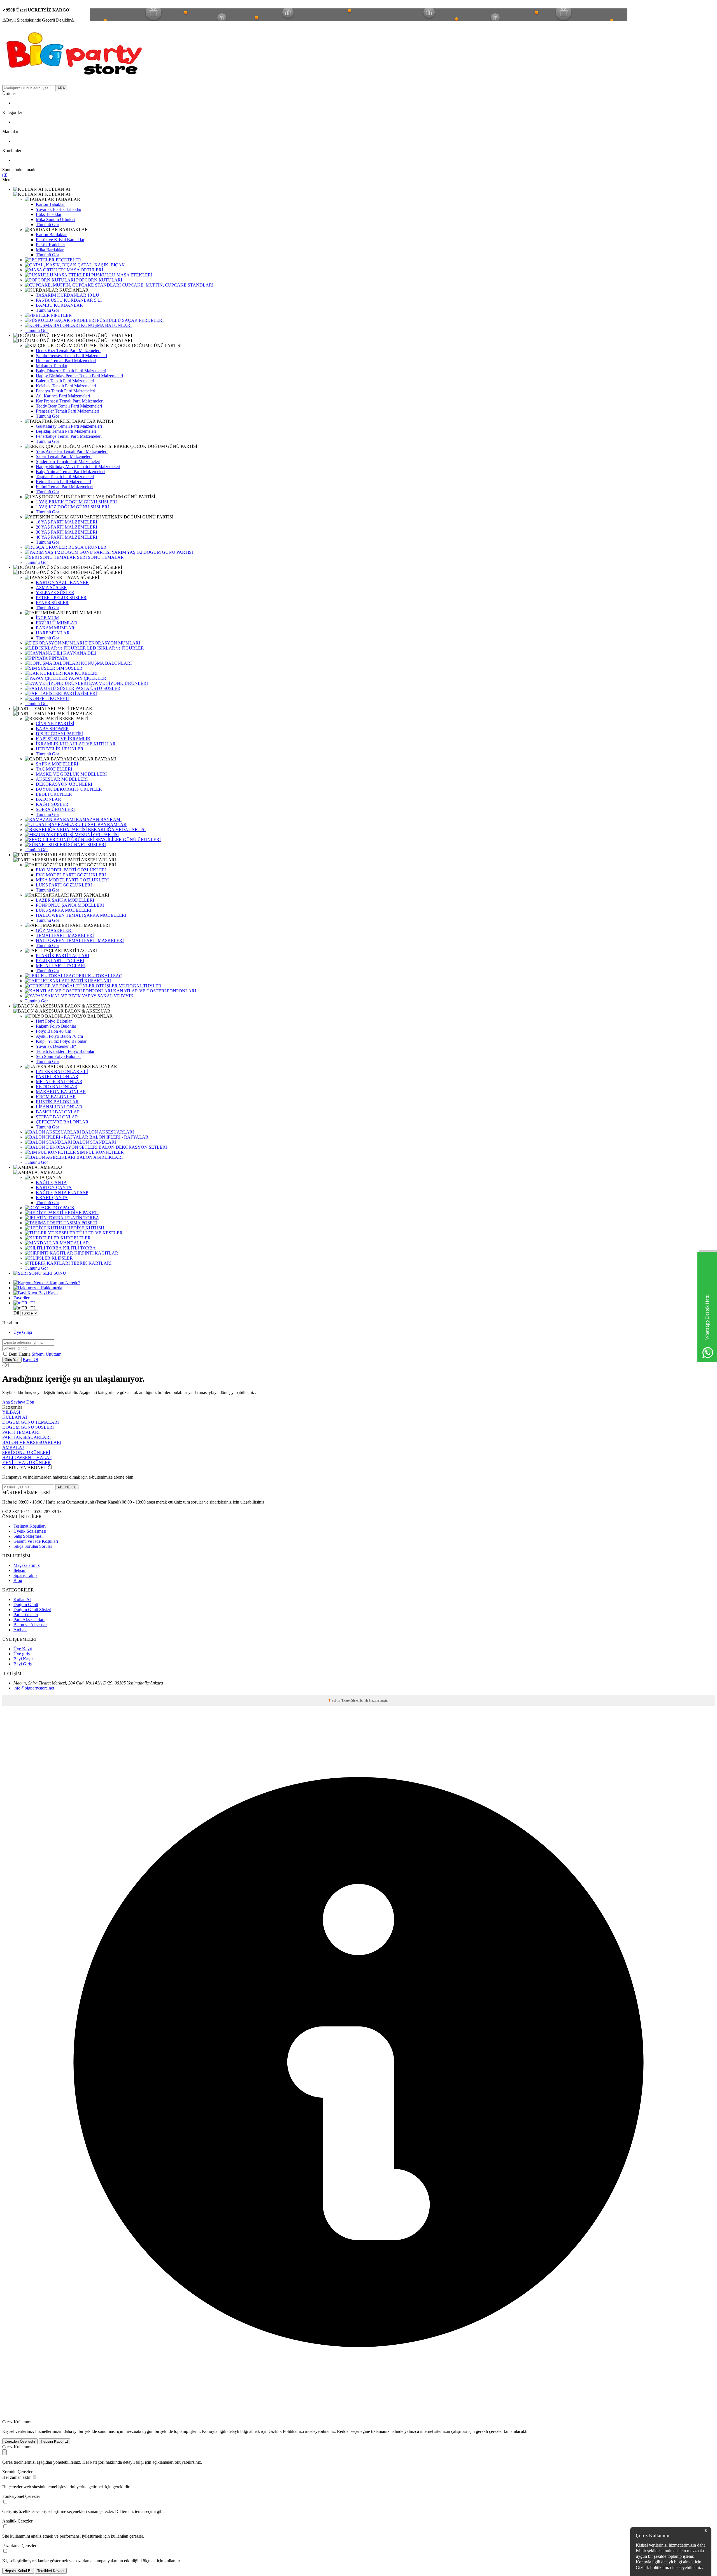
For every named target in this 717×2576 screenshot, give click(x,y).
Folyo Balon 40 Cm (53, 1031)
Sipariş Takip (25, 1575)
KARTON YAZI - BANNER (62, 582)
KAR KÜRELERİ (80, 673)
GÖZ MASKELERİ (54, 930)
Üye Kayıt (23, 1649)
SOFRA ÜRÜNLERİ (55, 809)
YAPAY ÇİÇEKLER (87, 678)
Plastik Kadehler (50, 245)
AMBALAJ (13, 1447)
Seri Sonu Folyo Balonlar (58, 1056)
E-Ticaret (344, 1700)
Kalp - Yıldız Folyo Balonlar (61, 1041)
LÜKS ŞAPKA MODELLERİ (64, 910)
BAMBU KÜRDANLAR (59, 305)
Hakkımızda (51, 1288)
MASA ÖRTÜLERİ (84, 270)
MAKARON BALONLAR (61, 1092)
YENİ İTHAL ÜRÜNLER (26, 1462)
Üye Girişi (23, 1332)
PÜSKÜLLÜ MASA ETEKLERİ (121, 275)
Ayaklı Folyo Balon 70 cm (59, 1036)
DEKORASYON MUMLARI (112, 643)
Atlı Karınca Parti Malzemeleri (63, 396)
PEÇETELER (68, 260)
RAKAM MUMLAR (55, 628)
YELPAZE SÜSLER (55, 593)
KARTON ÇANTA (54, 1187)
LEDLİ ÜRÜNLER (54, 794)
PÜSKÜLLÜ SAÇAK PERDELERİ (130, 320)
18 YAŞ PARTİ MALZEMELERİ (67, 522)
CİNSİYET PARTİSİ (55, 724)
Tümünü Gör (47, 224)
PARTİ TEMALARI (21, 1432)
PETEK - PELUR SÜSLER (61, 598)
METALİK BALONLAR (59, 1082)
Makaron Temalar (52, 366)
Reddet (343, 2431)
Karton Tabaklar (50, 204)
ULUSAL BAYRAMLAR (102, 824)
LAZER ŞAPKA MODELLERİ (65, 900)
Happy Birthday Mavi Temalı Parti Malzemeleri (78, 466)
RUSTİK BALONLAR (57, 1102)
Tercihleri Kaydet (51, 2571)
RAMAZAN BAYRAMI (98, 819)
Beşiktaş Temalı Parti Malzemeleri (66, 431)
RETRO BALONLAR (57, 1087)
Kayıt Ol (30, 1359)
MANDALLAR (74, 1243)
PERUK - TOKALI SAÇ (99, 976)
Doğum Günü (26, 1605)
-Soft (333, 1700)
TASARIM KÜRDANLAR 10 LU (67, 295)
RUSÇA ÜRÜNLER (87, 547)
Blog (18, 1580)
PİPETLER (61, 315)
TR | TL (28, 1303)
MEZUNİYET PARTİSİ (96, 835)
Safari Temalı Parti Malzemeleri (64, 456)
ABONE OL (67, 1487)
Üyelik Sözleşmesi (30, 1531)
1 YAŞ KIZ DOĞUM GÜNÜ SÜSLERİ (72, 507)
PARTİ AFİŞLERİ (80, 693)
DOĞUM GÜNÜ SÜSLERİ (28, 1427)
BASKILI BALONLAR (58, 1112)
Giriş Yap (12, 1360)
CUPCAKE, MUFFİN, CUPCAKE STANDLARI (167, 285)
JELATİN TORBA (81, 1218)
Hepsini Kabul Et (54, 2441)
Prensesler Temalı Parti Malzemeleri (67, 411)
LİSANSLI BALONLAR (59, 1107)
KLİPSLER (62, 1258)
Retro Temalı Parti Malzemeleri (63, 482)
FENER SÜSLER (52, 603)
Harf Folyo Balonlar (54, 1021)
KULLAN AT (15, 1417)
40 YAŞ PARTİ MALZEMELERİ (67, 537)
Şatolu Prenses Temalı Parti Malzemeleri (71, 356)
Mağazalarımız (26, 1565)
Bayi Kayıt (47, 1293)
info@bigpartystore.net (34, 1688)
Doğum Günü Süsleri (32, 1610)
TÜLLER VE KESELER (99, 1233)
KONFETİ (59, 698)
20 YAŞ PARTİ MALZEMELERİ (67, 527)
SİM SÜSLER (69, 668)
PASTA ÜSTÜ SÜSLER (97, 688)
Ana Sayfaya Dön (18, 1402)
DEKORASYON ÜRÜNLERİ (64, 784)
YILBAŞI (11, 1412)
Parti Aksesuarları (29, 1620)
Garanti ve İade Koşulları (36, 1541)
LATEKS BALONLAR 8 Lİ (62, 1071)
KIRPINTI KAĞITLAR (96, 1253)
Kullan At (22, 1599)
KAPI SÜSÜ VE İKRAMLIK (63, 739)
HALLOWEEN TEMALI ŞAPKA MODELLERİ (81, 915)
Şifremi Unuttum (46, 1354)
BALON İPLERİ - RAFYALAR (118, 1137)
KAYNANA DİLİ (79, 653)
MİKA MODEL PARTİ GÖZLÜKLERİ (72, 880)
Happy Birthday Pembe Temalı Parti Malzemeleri (79, 376)
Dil (16, 1313)
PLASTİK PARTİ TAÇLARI (62, 956)
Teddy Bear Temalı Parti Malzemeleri (69, 406)
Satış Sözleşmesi (28, 1536)
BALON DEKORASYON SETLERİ (132, 1147)
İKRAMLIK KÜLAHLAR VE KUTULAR (76, 744)
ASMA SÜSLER (51, 587)
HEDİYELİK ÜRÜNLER (60, 749)
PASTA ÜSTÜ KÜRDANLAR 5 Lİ (69, 300)
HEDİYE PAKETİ (81, 1213)
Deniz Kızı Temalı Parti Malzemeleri (68, 351)
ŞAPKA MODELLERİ (57, 764)
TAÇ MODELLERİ (54, 769)
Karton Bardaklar (51, 235)
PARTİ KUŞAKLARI (90, 981)
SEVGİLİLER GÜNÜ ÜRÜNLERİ (128, 840)
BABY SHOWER (52, 729)
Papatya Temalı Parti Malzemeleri (66, 391)
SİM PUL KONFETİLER (100, 1152)
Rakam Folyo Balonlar (56, 1026)
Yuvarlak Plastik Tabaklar (59, 209)
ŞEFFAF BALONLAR (57, 1117)
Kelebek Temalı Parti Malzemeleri (66, 386)
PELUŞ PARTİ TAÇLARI (60, 961)
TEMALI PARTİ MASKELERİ (65, 935)
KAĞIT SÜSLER (52, 804)
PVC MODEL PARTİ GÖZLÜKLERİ (71, 875)
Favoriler (21, 1298)
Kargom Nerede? (64, 1283)
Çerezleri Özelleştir (20, 2441)
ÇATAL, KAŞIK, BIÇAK (101, 265)
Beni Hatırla (20, 1354)
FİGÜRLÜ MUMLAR (57, 623)
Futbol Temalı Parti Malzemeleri (64, 487)
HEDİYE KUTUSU (85, 1228)
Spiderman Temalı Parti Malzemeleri (68, 461)
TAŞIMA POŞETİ (80, 1223)
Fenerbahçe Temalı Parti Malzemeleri (69, 436)
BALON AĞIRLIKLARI (99, 1157)
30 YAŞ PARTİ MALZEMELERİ (67, 532)
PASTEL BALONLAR (57, 1077)
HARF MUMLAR (53, 633)
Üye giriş (22, 1654)
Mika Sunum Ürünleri (55, 219)
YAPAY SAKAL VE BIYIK (107, 996)
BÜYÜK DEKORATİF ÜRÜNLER (69, 789)
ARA (61, 88)
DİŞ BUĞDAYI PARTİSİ (59, 734)
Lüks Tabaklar (49, 214)
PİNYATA (58, 658)
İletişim (20, 1570)
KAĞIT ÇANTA (51, 1182)
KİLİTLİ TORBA (79, 1248)
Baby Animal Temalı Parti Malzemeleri (70, 472)
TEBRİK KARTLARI (91, 1263)
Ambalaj (21, 1630)
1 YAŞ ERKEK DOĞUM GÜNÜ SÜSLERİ (76, 502)
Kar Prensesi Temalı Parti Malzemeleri (70, 401)
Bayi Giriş (23, 1664)
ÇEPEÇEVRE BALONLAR (62, 1122)
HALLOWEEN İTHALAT (27, 1457)
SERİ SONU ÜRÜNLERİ (26, 1452)
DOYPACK (63, 1208)
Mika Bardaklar (50, 250)
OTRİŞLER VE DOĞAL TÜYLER (128, 986)
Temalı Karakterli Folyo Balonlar (65, 1051)
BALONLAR (48, 799)
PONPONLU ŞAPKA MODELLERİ (70, 905)
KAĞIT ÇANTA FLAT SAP (62, 1192)
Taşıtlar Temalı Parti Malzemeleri (65, 477)
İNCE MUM (47, 618)
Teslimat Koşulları (30, 1526)
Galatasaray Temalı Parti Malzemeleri (69, 426)
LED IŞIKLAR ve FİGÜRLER (115, 648)
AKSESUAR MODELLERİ (62, 779)
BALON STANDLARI (94, 1142)
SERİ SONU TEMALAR (100, 557)
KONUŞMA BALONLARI (106, 325)
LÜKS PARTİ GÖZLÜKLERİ (64, 885)
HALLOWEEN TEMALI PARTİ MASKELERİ (80, 940)
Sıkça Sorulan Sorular (33, 1546)
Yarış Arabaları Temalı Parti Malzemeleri (72, 451)
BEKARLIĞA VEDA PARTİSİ (116, 829)
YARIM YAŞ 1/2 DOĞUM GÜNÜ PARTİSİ (152, 552)
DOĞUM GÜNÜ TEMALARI (31, 1422)
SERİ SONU (54, 1273)
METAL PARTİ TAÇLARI (61, 966)
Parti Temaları (26, 1615)
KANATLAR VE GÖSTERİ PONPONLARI (154, 991)
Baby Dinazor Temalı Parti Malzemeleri (71, 371)
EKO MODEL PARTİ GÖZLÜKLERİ (71, 870)
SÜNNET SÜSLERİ (86, 845)
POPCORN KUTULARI (99, 280)
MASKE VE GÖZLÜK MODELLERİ (71, 774)
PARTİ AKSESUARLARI (26, 1437)
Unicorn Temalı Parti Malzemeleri (66, 361)
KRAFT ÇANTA (52, 1198)
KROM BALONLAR (56, 1097)
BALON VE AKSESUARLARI (32, 1442)
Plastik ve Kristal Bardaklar (60, 240)
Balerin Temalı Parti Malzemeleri (65, 381)
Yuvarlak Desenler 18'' (56, 1046)
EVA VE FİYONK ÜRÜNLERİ (118, 683)
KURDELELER (75, 1238)
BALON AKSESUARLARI (107, 1132)
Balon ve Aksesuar (30, 1625)
